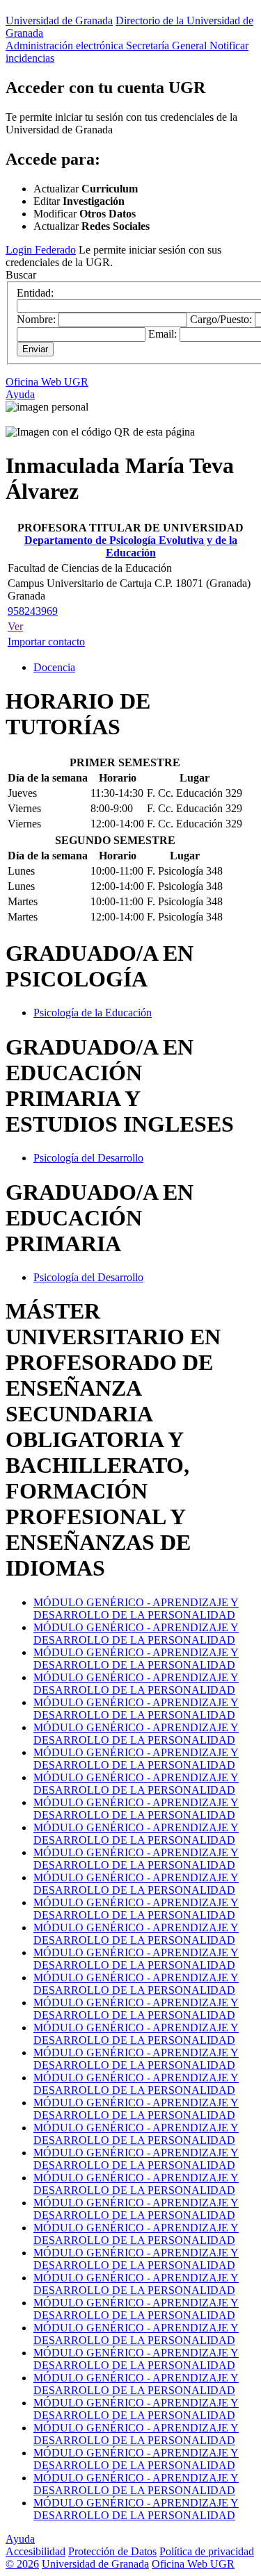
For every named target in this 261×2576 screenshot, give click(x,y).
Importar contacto (46, 642)
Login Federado (41, 250)
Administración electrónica (66, 46)
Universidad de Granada (59, 20)
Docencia (54, 667)
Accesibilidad (35, 2551)
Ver (15, 626)
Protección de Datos (112, 2551)
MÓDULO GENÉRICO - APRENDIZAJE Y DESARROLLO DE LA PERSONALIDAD (136, 1609)
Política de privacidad (207, 2551)
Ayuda (20, 394)
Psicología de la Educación (93, 1013)
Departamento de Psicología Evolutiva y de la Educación (131, 546)
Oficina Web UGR (47, 382)
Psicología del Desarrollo (88, 1158)
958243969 (33, 611)
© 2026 (22, 2564)
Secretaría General (168, 46)
